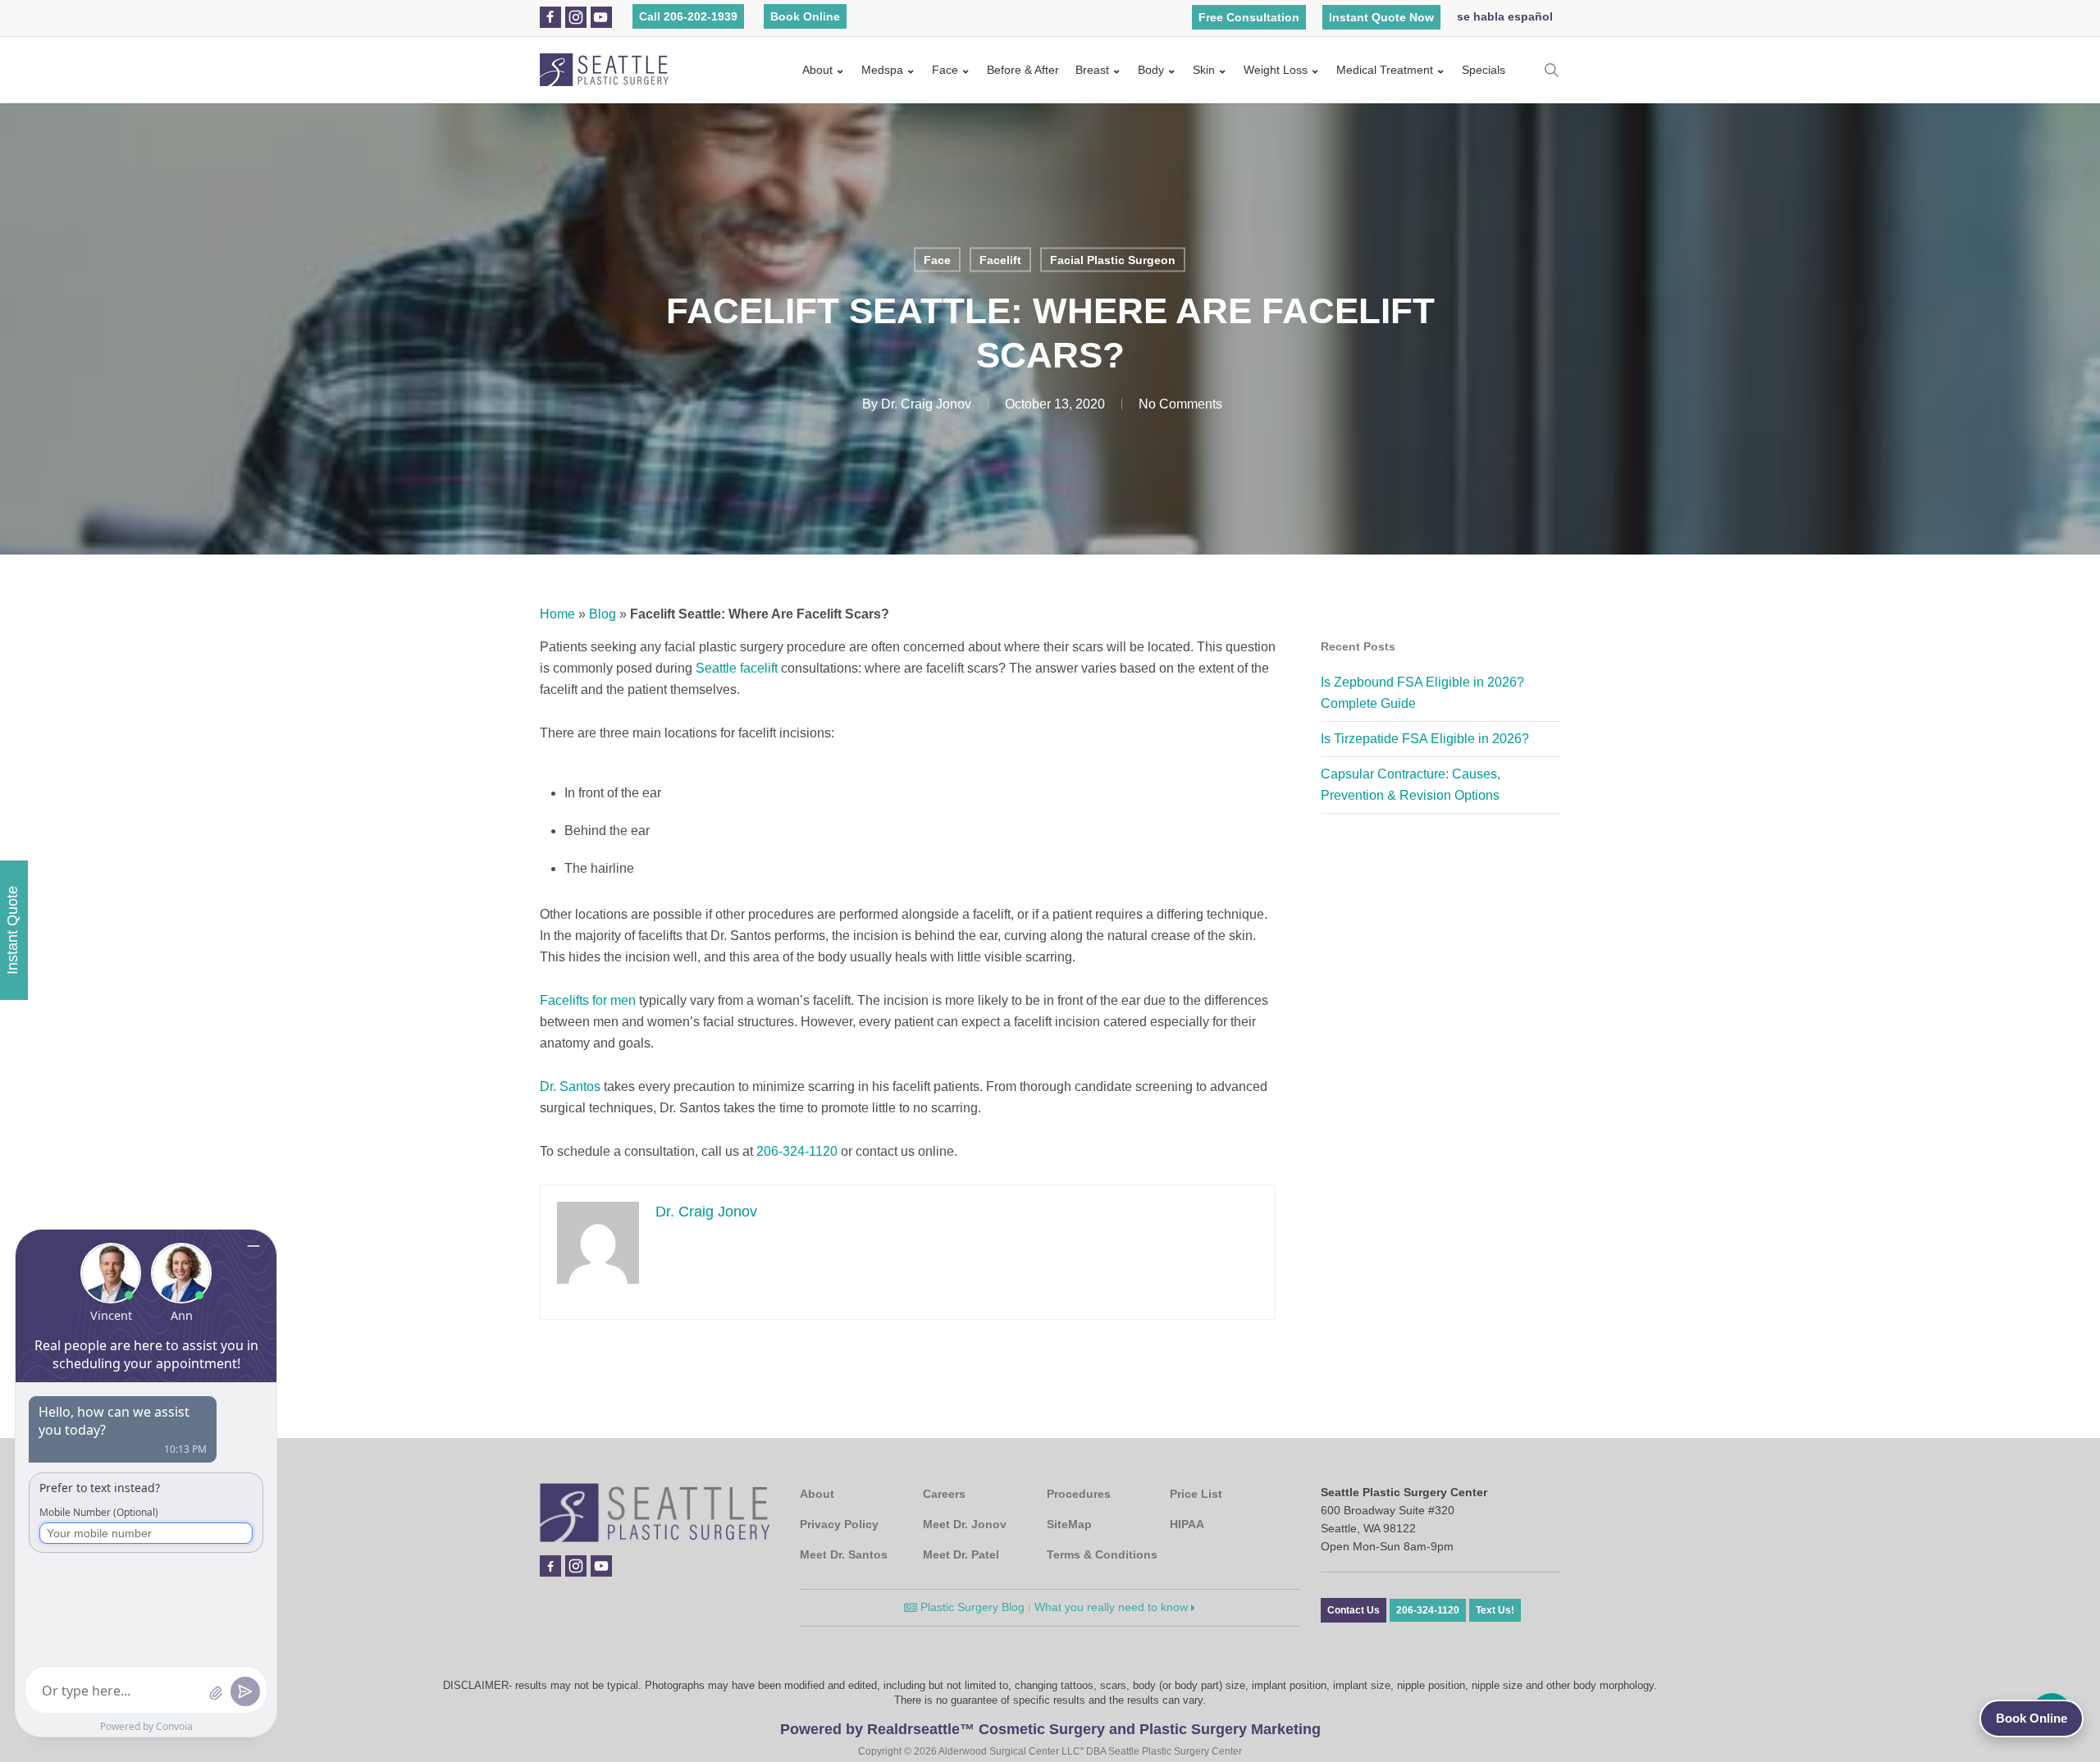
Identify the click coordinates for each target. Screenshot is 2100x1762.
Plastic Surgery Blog (971, 1607)
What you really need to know (1113, 1607)
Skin (1204, 70)
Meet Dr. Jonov (965, 1524)
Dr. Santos (570, 1086)
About (817, 70)
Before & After (1023, 70)
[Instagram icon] (576, 17)
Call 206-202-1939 (688, 16)
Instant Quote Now (1381, 17)
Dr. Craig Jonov (926, 404)
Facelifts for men (588, 1000)
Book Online (805, 16)
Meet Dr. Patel (961, 1554)
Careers (944, 1494)
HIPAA (1187, 1524)
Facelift (1000, 260)
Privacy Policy (839, 1524)
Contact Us (1354, 1610)
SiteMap (1069, 1524)
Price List (1196, 1494)
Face (945, 70)
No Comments (1180, 404)
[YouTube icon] (600, 17)
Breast (1092, 70)
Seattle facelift (737, 668)
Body (1151, 70)
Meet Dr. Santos (844, 1554)
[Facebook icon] (550, 17)
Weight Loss (1276, 70)
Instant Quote (12, 930)
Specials (1484, 70)
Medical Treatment (1385, 70)
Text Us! (1495, 1610)
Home (557, 614)
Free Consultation (1249, 17)
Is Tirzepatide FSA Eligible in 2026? (1425, 739)
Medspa (882, 70)
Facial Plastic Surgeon (1113, 260)
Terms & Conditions (1102, 1554)
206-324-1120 (797, 1151)
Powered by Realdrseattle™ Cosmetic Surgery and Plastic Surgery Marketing (1050, 1729)
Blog (603, 614)
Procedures (1079, 1494)
